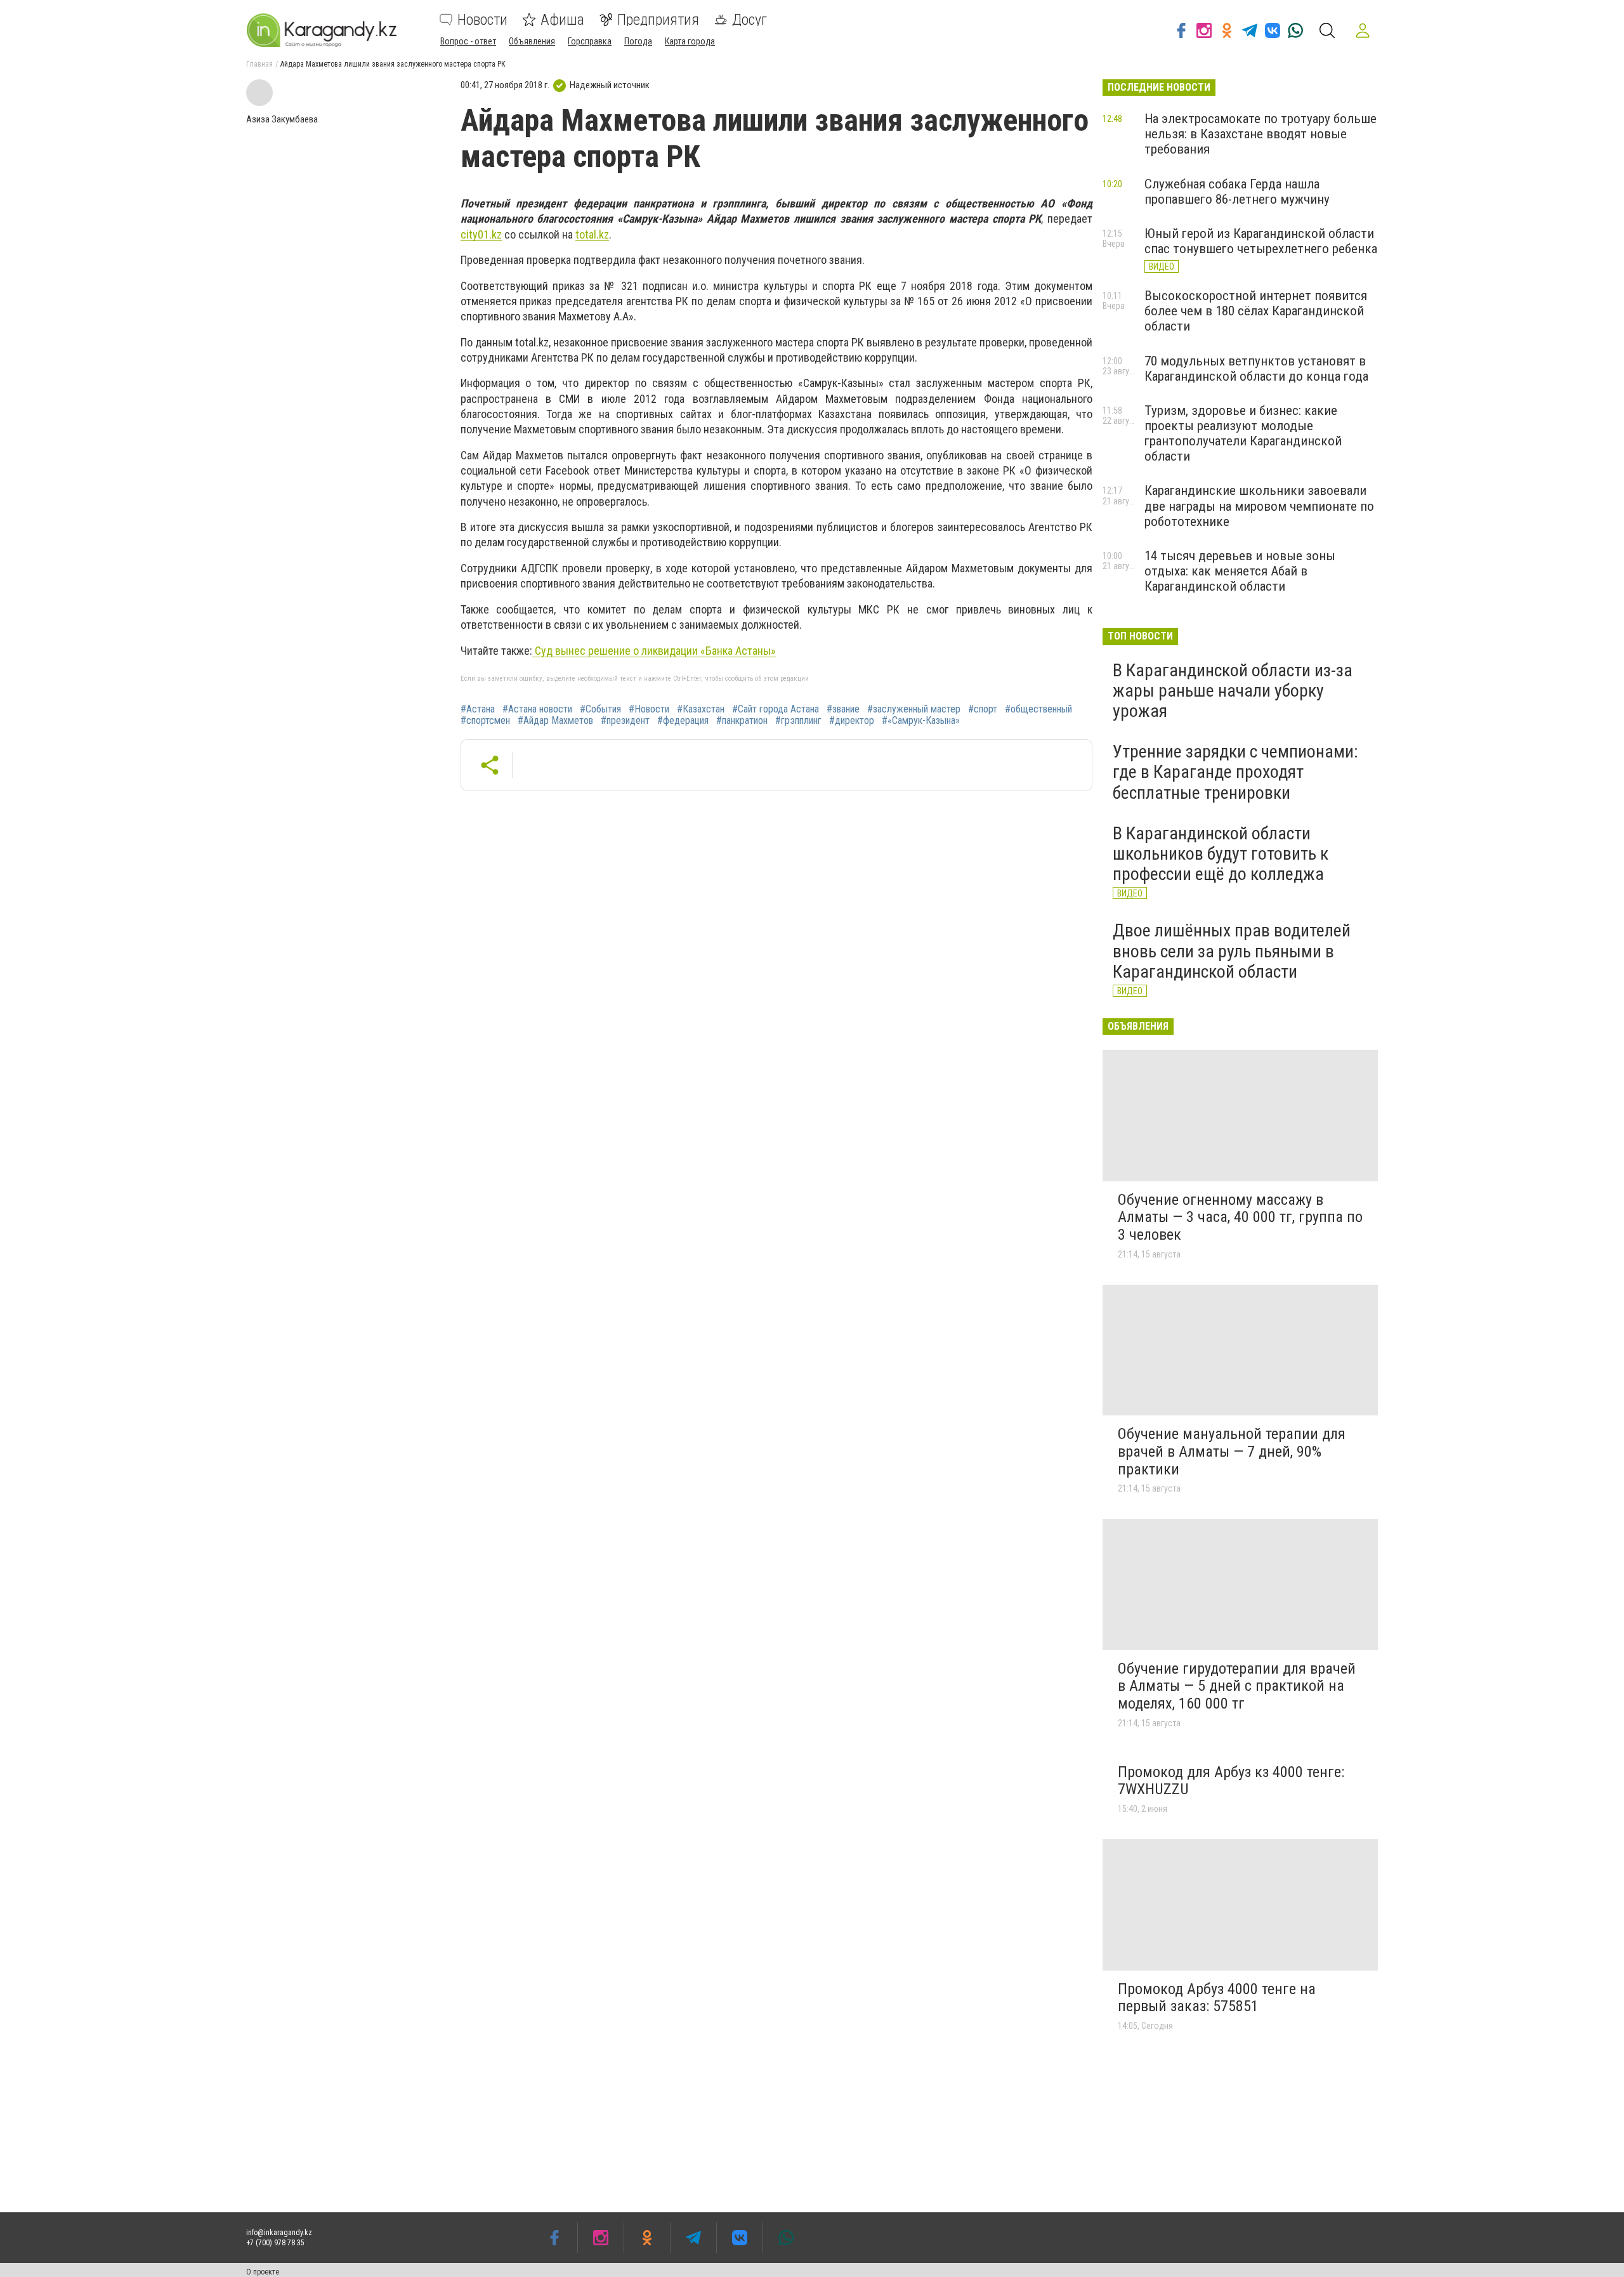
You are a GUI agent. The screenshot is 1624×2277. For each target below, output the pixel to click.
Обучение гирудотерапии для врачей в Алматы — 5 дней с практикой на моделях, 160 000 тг (1237, 1686)
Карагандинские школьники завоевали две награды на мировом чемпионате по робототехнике (1259, 506)
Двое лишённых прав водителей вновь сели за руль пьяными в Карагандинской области (1232, 951)
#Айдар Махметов (555, 721)
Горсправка (590, 41)
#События (600, 709)
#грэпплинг (798, 721)
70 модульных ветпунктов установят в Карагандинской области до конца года (1256, 369)
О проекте (263, 2272)
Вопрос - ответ (468, 41)
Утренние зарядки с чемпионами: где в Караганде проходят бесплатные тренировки (1235, 772)
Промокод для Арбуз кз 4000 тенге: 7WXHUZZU (1231, 1781)
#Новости (649, 709)
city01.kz (481, 234)
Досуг (750, 20)
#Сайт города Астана (776, 709)
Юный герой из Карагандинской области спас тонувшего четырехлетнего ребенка (1261, 241)
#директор (852, 721)
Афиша (562, 20)
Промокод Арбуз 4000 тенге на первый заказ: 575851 (1217, 1998)
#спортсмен (485, 721)
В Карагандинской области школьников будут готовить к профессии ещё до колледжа (1221, 854)
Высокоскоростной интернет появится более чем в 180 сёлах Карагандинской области (1256, 311)
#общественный (1038, 709)
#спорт (983, 709)
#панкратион (742, 721)
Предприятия (658, 20)
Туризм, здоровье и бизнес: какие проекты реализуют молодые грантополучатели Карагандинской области (1243, 433)
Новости (482, 20)
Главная (259, 64)
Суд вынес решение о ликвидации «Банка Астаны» (654, 651)
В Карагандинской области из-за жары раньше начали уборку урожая (1233, 691)
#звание (843, 709)
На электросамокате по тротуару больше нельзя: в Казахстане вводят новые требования (1261, 134)
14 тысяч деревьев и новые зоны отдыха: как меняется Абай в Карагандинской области (1240, 571)
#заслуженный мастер (914, 709)
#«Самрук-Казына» (921, 721)
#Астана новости (537, 709)
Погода (638, 41)
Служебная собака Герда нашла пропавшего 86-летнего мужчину (1237, 192)
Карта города (690, 41)
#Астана (478, 709)
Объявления (532, 41)
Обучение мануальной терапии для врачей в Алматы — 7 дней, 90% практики (1232, 1451)
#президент (625, 721)
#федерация (683, 721)
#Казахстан (701, 709)
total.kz (592, 234)
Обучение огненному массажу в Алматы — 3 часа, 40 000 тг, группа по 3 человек (1240, 1217)
